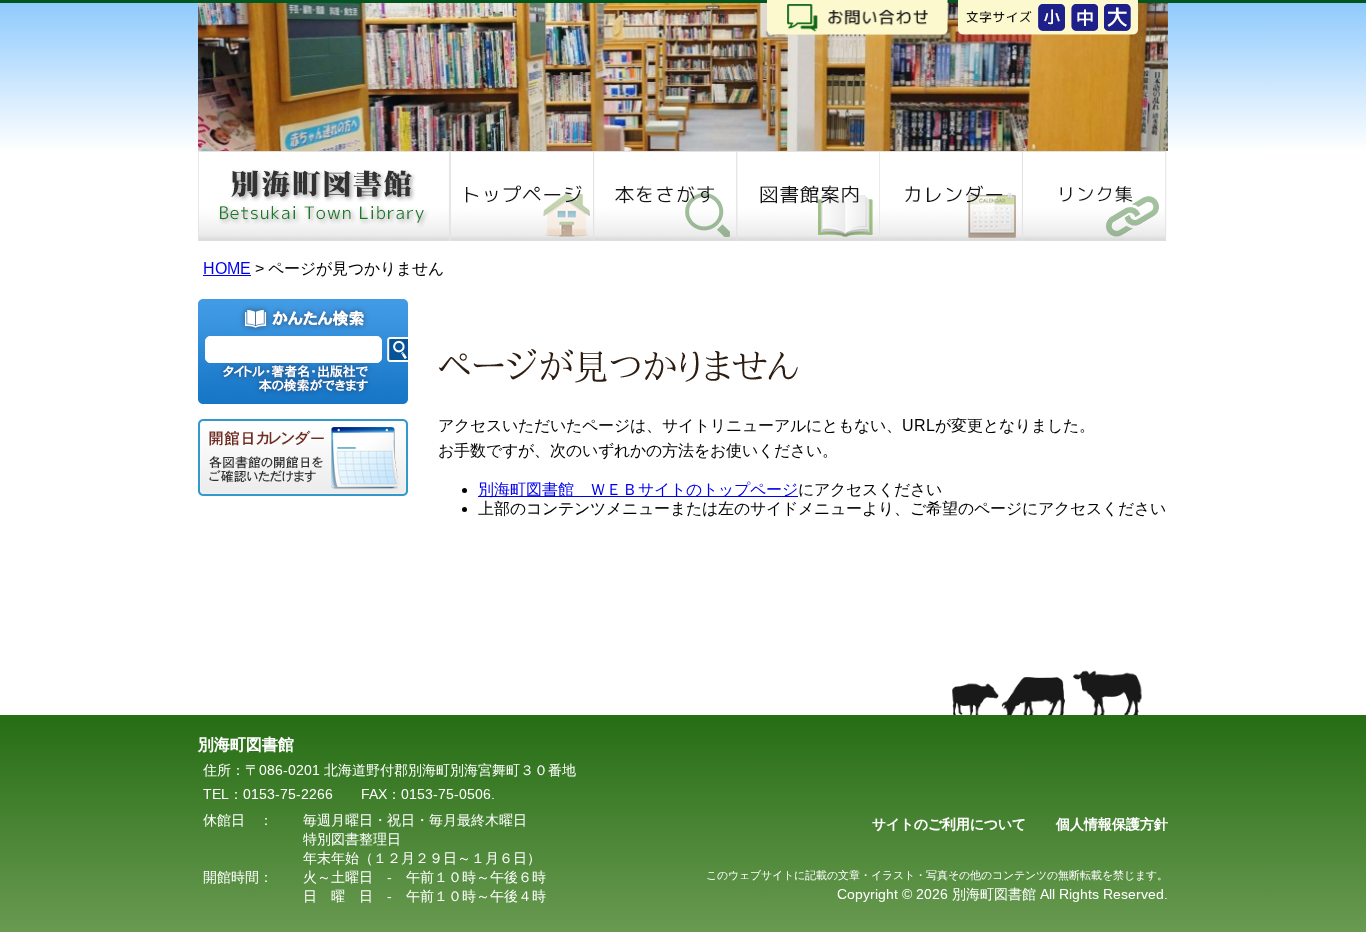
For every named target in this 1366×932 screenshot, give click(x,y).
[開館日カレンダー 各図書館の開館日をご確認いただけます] (303, 457)
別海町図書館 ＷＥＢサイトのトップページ (638, 489)
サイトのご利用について (949, 824)
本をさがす (664, 196)
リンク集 (1094, 196)
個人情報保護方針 (1112, 824)
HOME (521, 196)
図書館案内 (807, 196)
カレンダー (950, 196)
